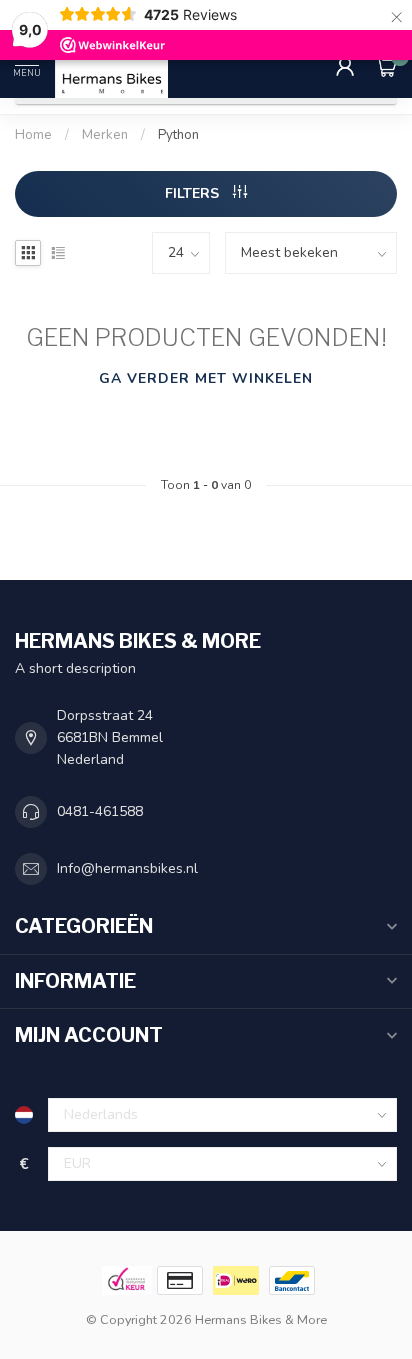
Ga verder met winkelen (206, 378)
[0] (386, 66)
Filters (194, 193)
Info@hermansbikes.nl (127, 868)
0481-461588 (100, 811)
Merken (105, 135)
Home (33, 135)
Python (178, 135)
